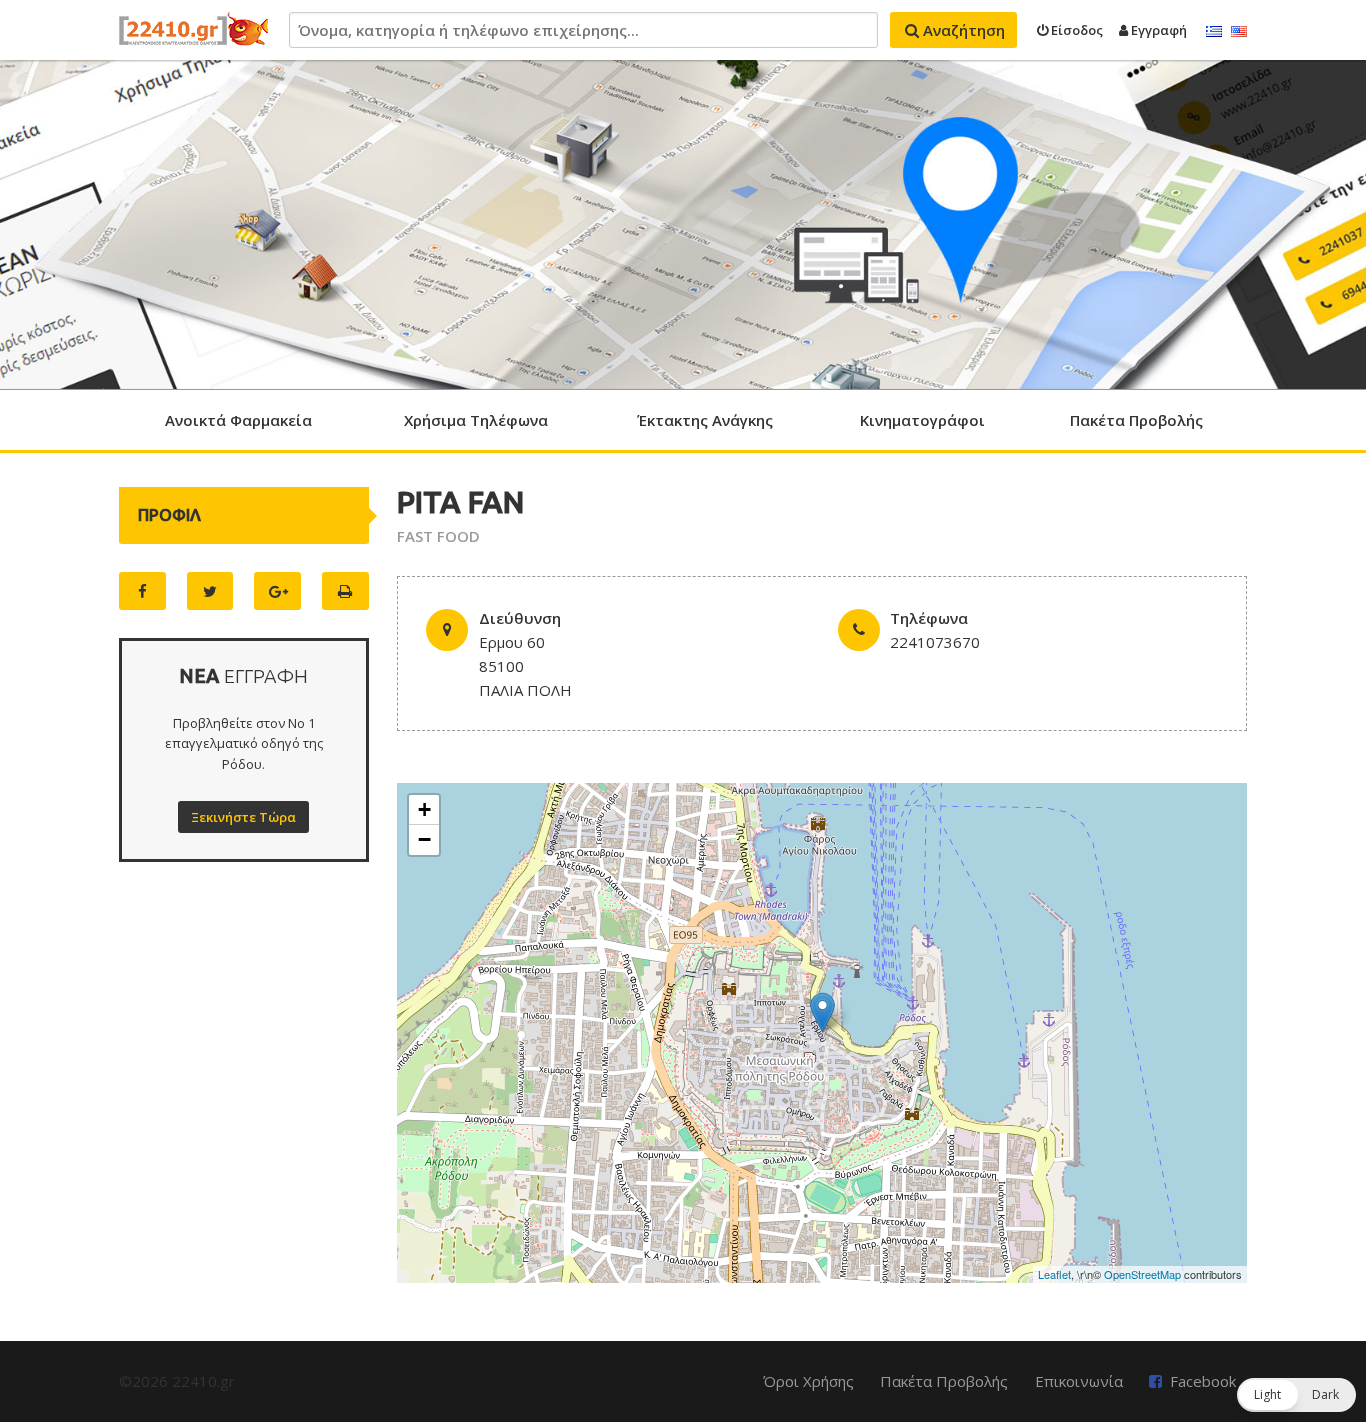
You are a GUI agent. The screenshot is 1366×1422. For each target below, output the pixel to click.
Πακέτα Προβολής (1136, 420)
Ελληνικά (1214, 32)
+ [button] (424, 809)
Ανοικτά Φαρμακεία (238, 420)
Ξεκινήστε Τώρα (243, 817)
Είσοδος (1075, 30)
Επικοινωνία (1079, 1381)
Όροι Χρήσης (808, 1381)
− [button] (424, 839)
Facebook (1203, 1381)
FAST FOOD (438, 536)
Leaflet (1054, 1274)
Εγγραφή (1157, 30)
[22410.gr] (194, 30)
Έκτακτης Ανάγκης (705, 420)
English (1239, 32)
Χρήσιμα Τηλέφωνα (476, 420)
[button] (1296, 1395)
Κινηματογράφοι (922, 420)
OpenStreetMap (1142, 1274)
